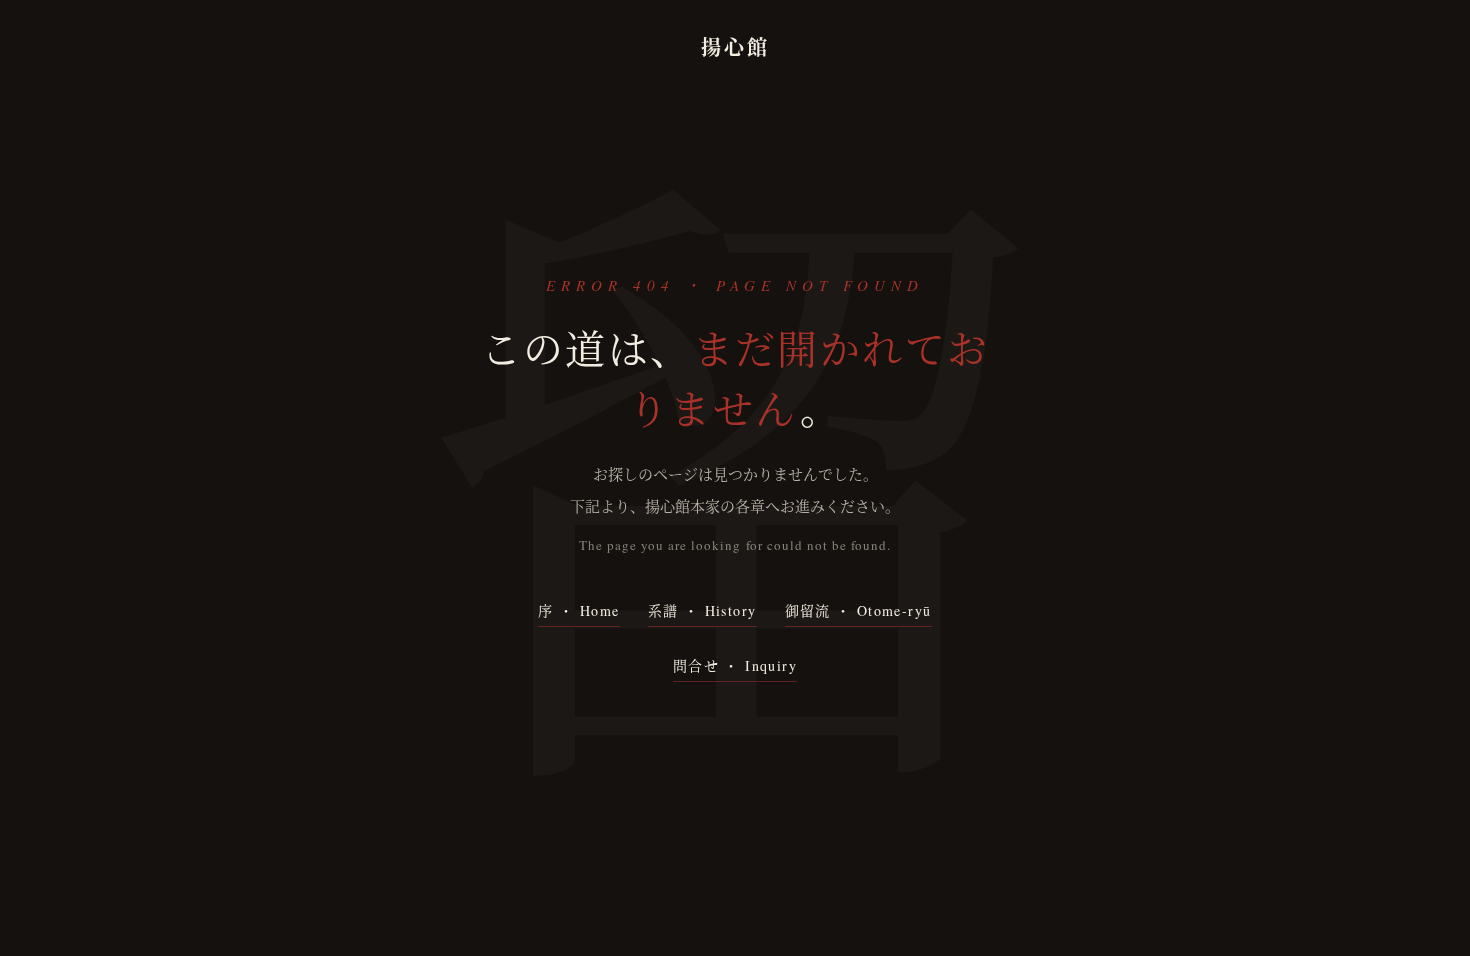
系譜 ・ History (702, 610)
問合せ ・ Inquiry (735, 665)
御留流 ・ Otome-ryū (858, 610)
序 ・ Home (578, 610)
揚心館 (735, 47)
